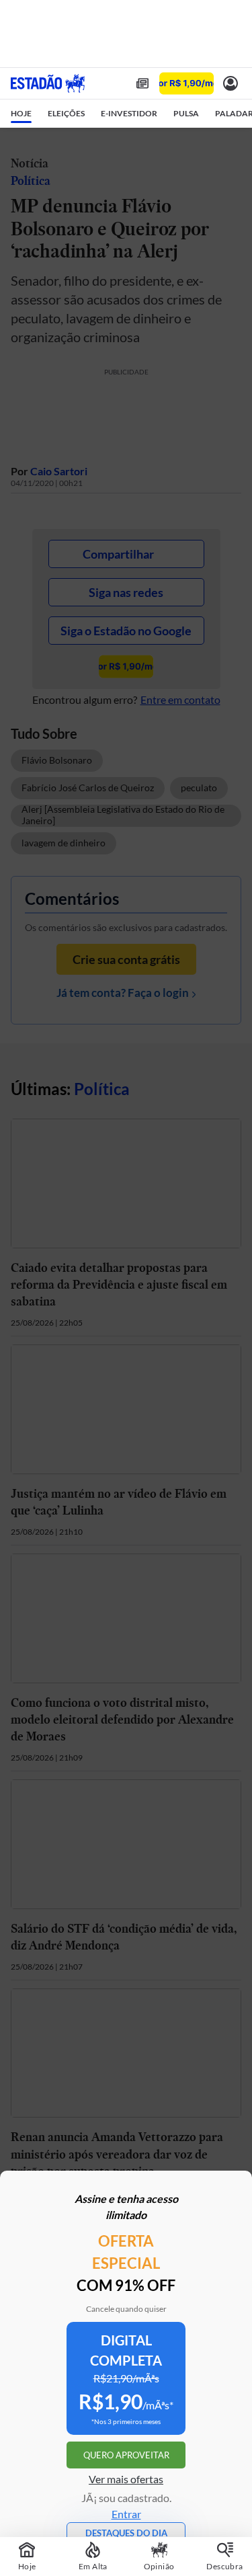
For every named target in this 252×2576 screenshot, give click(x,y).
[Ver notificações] (230, 83)
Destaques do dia (126, 2533)
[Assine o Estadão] (186, 84)
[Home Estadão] (48, 83)
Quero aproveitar (126, 2455)
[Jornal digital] (142, 83)
